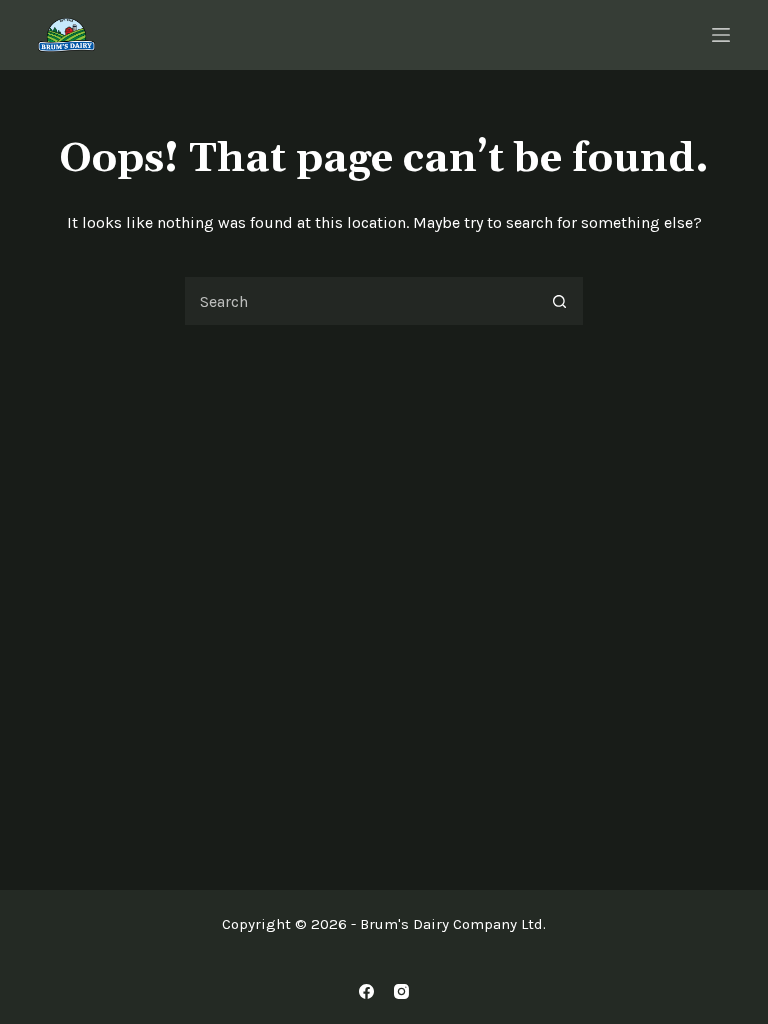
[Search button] (559, 301)
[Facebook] (366, 991)
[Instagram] (401, 991)
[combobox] (360, 301)
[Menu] (721, 35)
